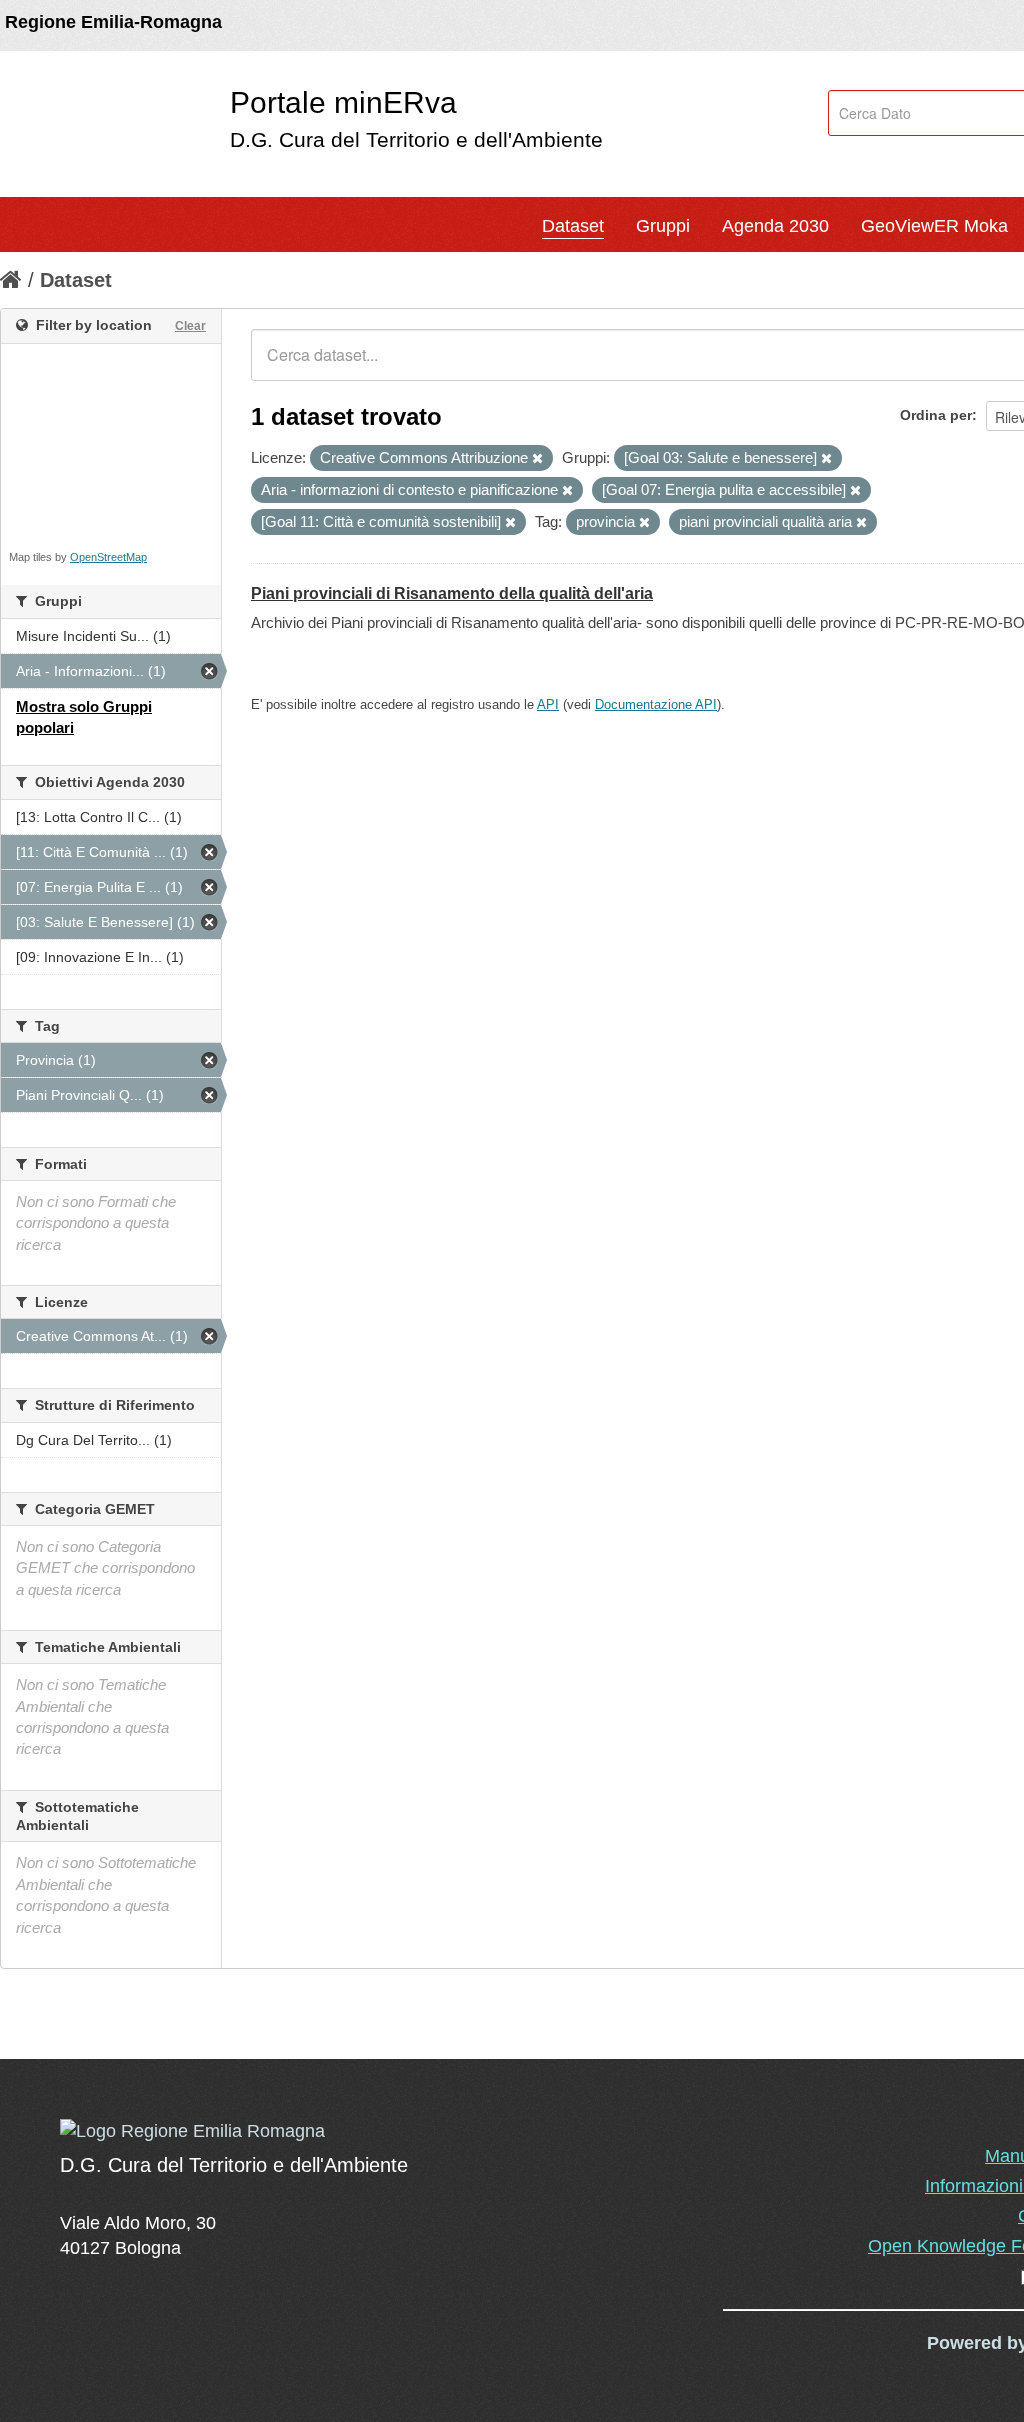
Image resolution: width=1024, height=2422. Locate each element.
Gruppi (663, 226)
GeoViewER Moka (934, 226)
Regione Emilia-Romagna (113, 22)
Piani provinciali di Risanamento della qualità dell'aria (452, 593)
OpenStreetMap (108, 557)
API (548, 704)
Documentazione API (656, 704)
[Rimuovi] (537, 459)
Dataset (573, 226)
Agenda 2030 (775, 226)
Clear (190, 326)
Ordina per (936, 415)
